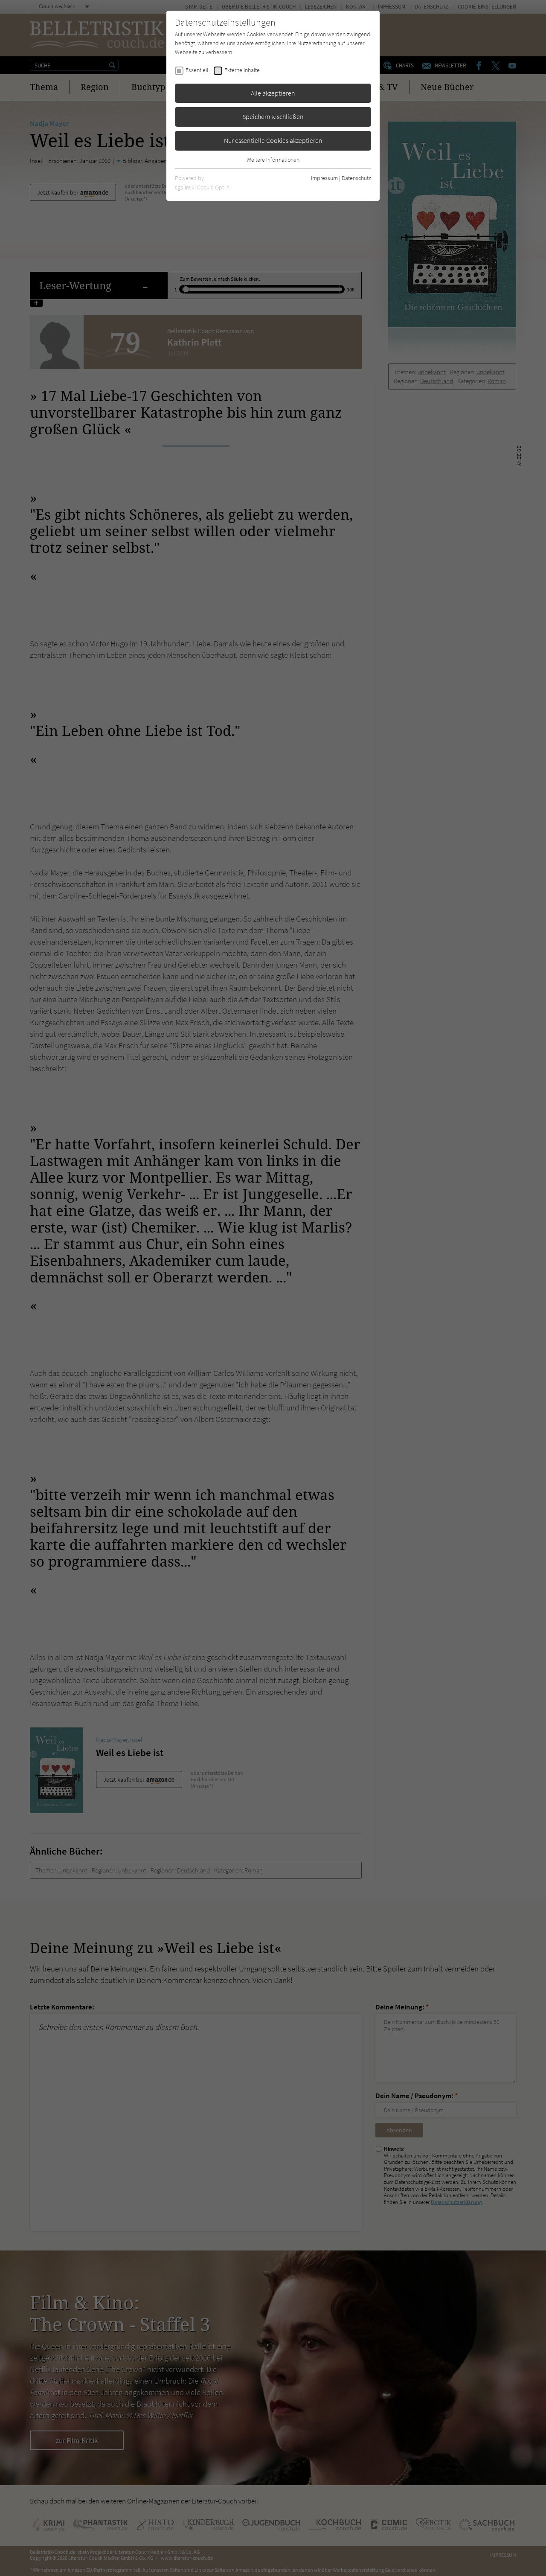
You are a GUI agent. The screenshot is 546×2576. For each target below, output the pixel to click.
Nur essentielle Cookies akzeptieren (273, 140)
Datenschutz (356, 178)
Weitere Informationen (273, 160)
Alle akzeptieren (273, 93)
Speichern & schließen (273, 116)
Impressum (324, 178)
